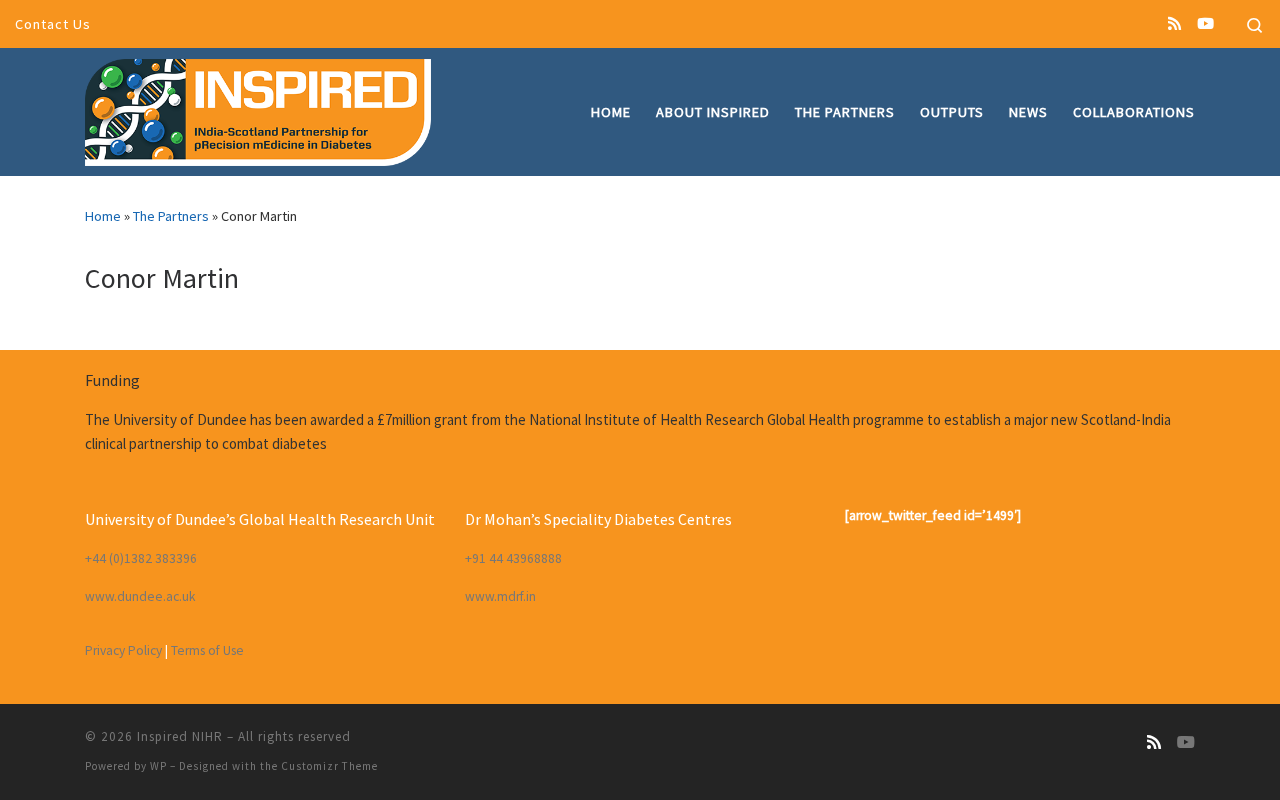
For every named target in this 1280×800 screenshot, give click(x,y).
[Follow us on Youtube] (1205, 23)
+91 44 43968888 (513, 558)
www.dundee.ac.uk (140, 596)
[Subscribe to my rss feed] (1174, 23)
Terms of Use (207, 650)
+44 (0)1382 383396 (141, 558)
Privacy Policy (123, 650)
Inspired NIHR (180, 736)
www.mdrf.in (500, 596)
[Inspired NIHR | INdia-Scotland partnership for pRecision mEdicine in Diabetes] (258, 108)
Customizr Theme (329, 766)
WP (158, 766)
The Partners (171, 216)
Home (103, 216)
